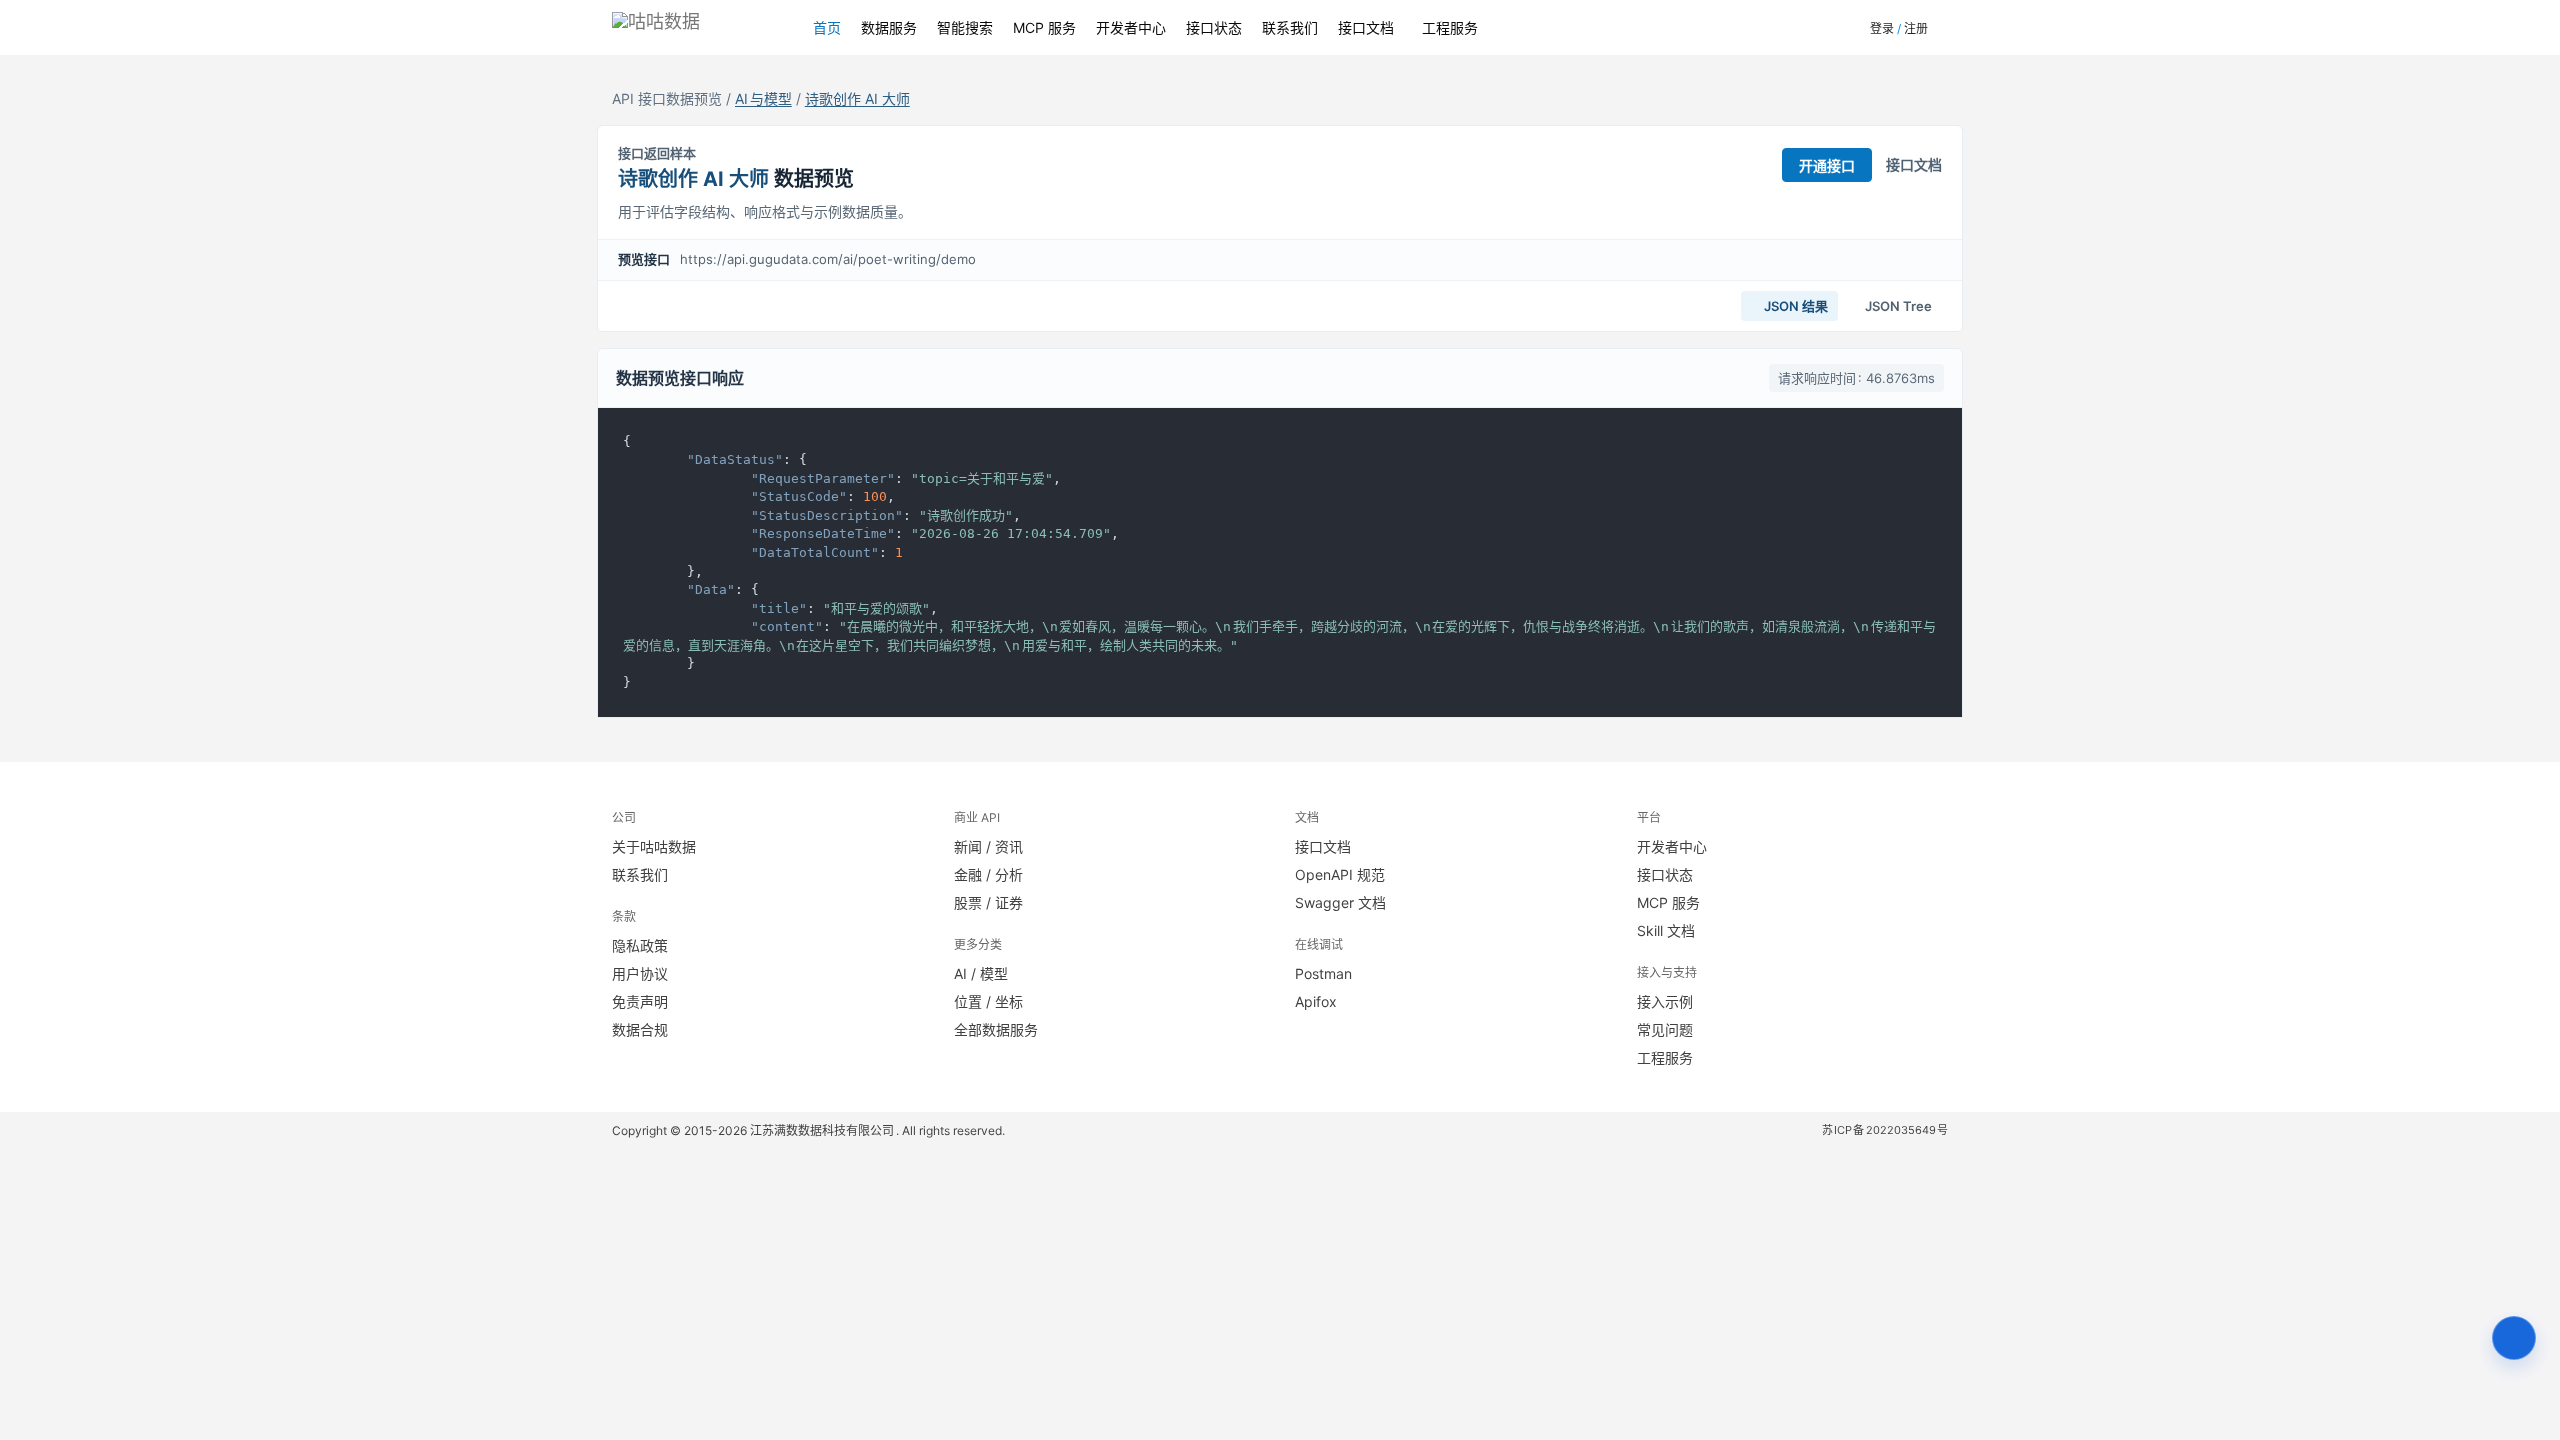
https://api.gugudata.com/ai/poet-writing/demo (828, 259)
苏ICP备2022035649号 (1885, 1130)
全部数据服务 (996, 1029)
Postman (1323, 973)
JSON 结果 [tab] (1794, 306)
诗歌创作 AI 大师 (857, 98)
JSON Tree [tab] (1897, 306)
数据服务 (889, 27)
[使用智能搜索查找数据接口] (2514, 1338)
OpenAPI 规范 (1340, 874)
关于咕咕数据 (654, 846)
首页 (827, 27)
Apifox (1316, 1001)
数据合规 (640, 1029)
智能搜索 (965, 27)
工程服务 (1450, 27)
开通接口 (1827, 165)
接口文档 (1366, 27)
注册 (1916, 28)
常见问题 (1665, 1029)
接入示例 (1665, 1001)
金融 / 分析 (988, 874)
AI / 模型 (981, 973)
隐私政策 (640, 945)
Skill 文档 (1666, 930)
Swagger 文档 (1340, 902)
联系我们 (1290, 27)
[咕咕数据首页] (692, 27)
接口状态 (1214, 27)
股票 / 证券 (988, 902)
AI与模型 (763, 98)
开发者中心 (1131, 27)
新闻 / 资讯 (988, 846)
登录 (1882, 28)
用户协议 (640, 973)
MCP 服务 (1044, 27)
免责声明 (640, 1001)
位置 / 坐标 (988, 1001)
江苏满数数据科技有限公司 (823, 1130)
